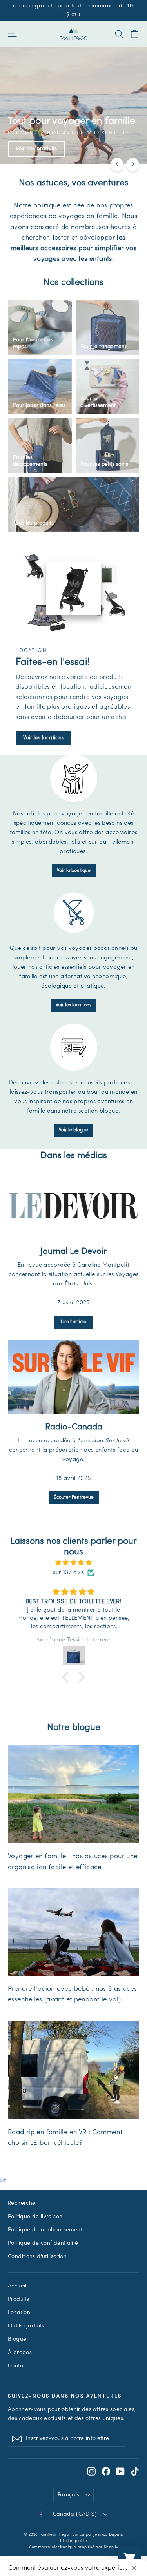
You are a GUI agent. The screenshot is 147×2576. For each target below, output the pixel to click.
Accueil (17, 2286)
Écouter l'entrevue (74, 1498)
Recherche (22, 2203)
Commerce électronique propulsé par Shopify (74, 2547)
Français (69, 2495)
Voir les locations (44, 738)
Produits (18, 2299)
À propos (20, 2353)
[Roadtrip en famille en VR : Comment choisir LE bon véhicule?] (73, 2070)
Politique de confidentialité (43, 2243)
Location (19, 2313)
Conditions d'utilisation (37, 2257)
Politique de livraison (35, 2217)
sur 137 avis (69, 1573)
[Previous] (117, 164)
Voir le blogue (73, 1130)
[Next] (133, 164)
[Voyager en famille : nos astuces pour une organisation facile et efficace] (73, 1794)
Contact (18, 2366)
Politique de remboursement (45, 2230)
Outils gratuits (26, 2326)
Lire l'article (73, 1322)
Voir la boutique (74, 871)
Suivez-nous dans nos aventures (65, 2396)
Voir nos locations (110, 149)
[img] (73, 1563)
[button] (67, 1677)
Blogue (17, 2339)
